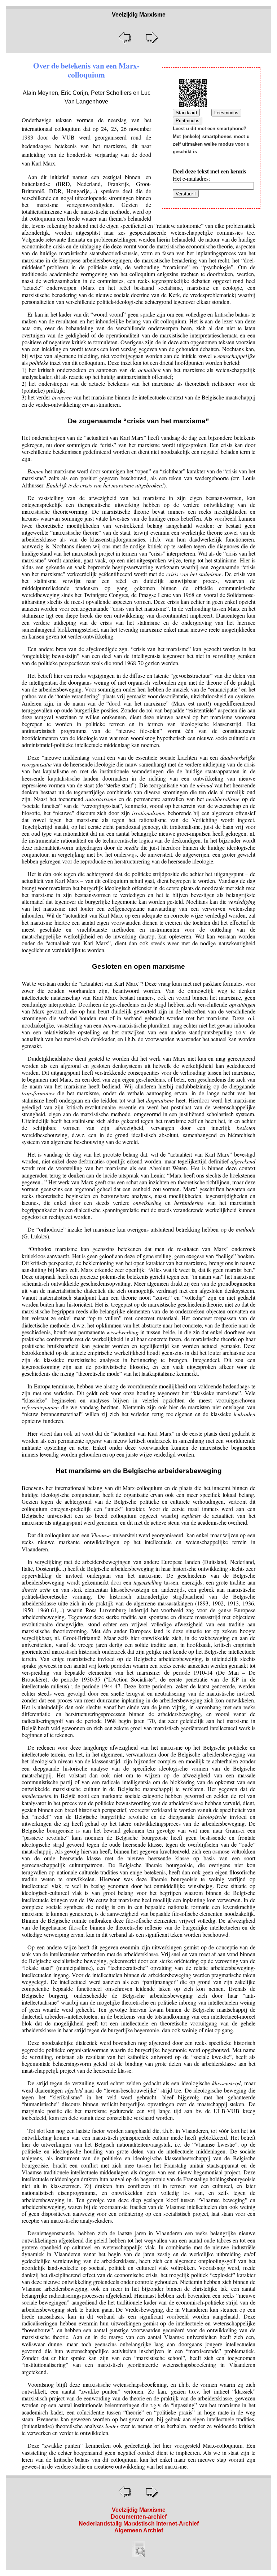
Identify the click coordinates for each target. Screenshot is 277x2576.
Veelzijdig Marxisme (139, 2510)
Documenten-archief (139, 2517)
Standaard (186, 113)
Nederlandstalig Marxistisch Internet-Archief (139, 2524)
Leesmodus (226, 113)
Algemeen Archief (139, 2530)
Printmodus (188, 121)
